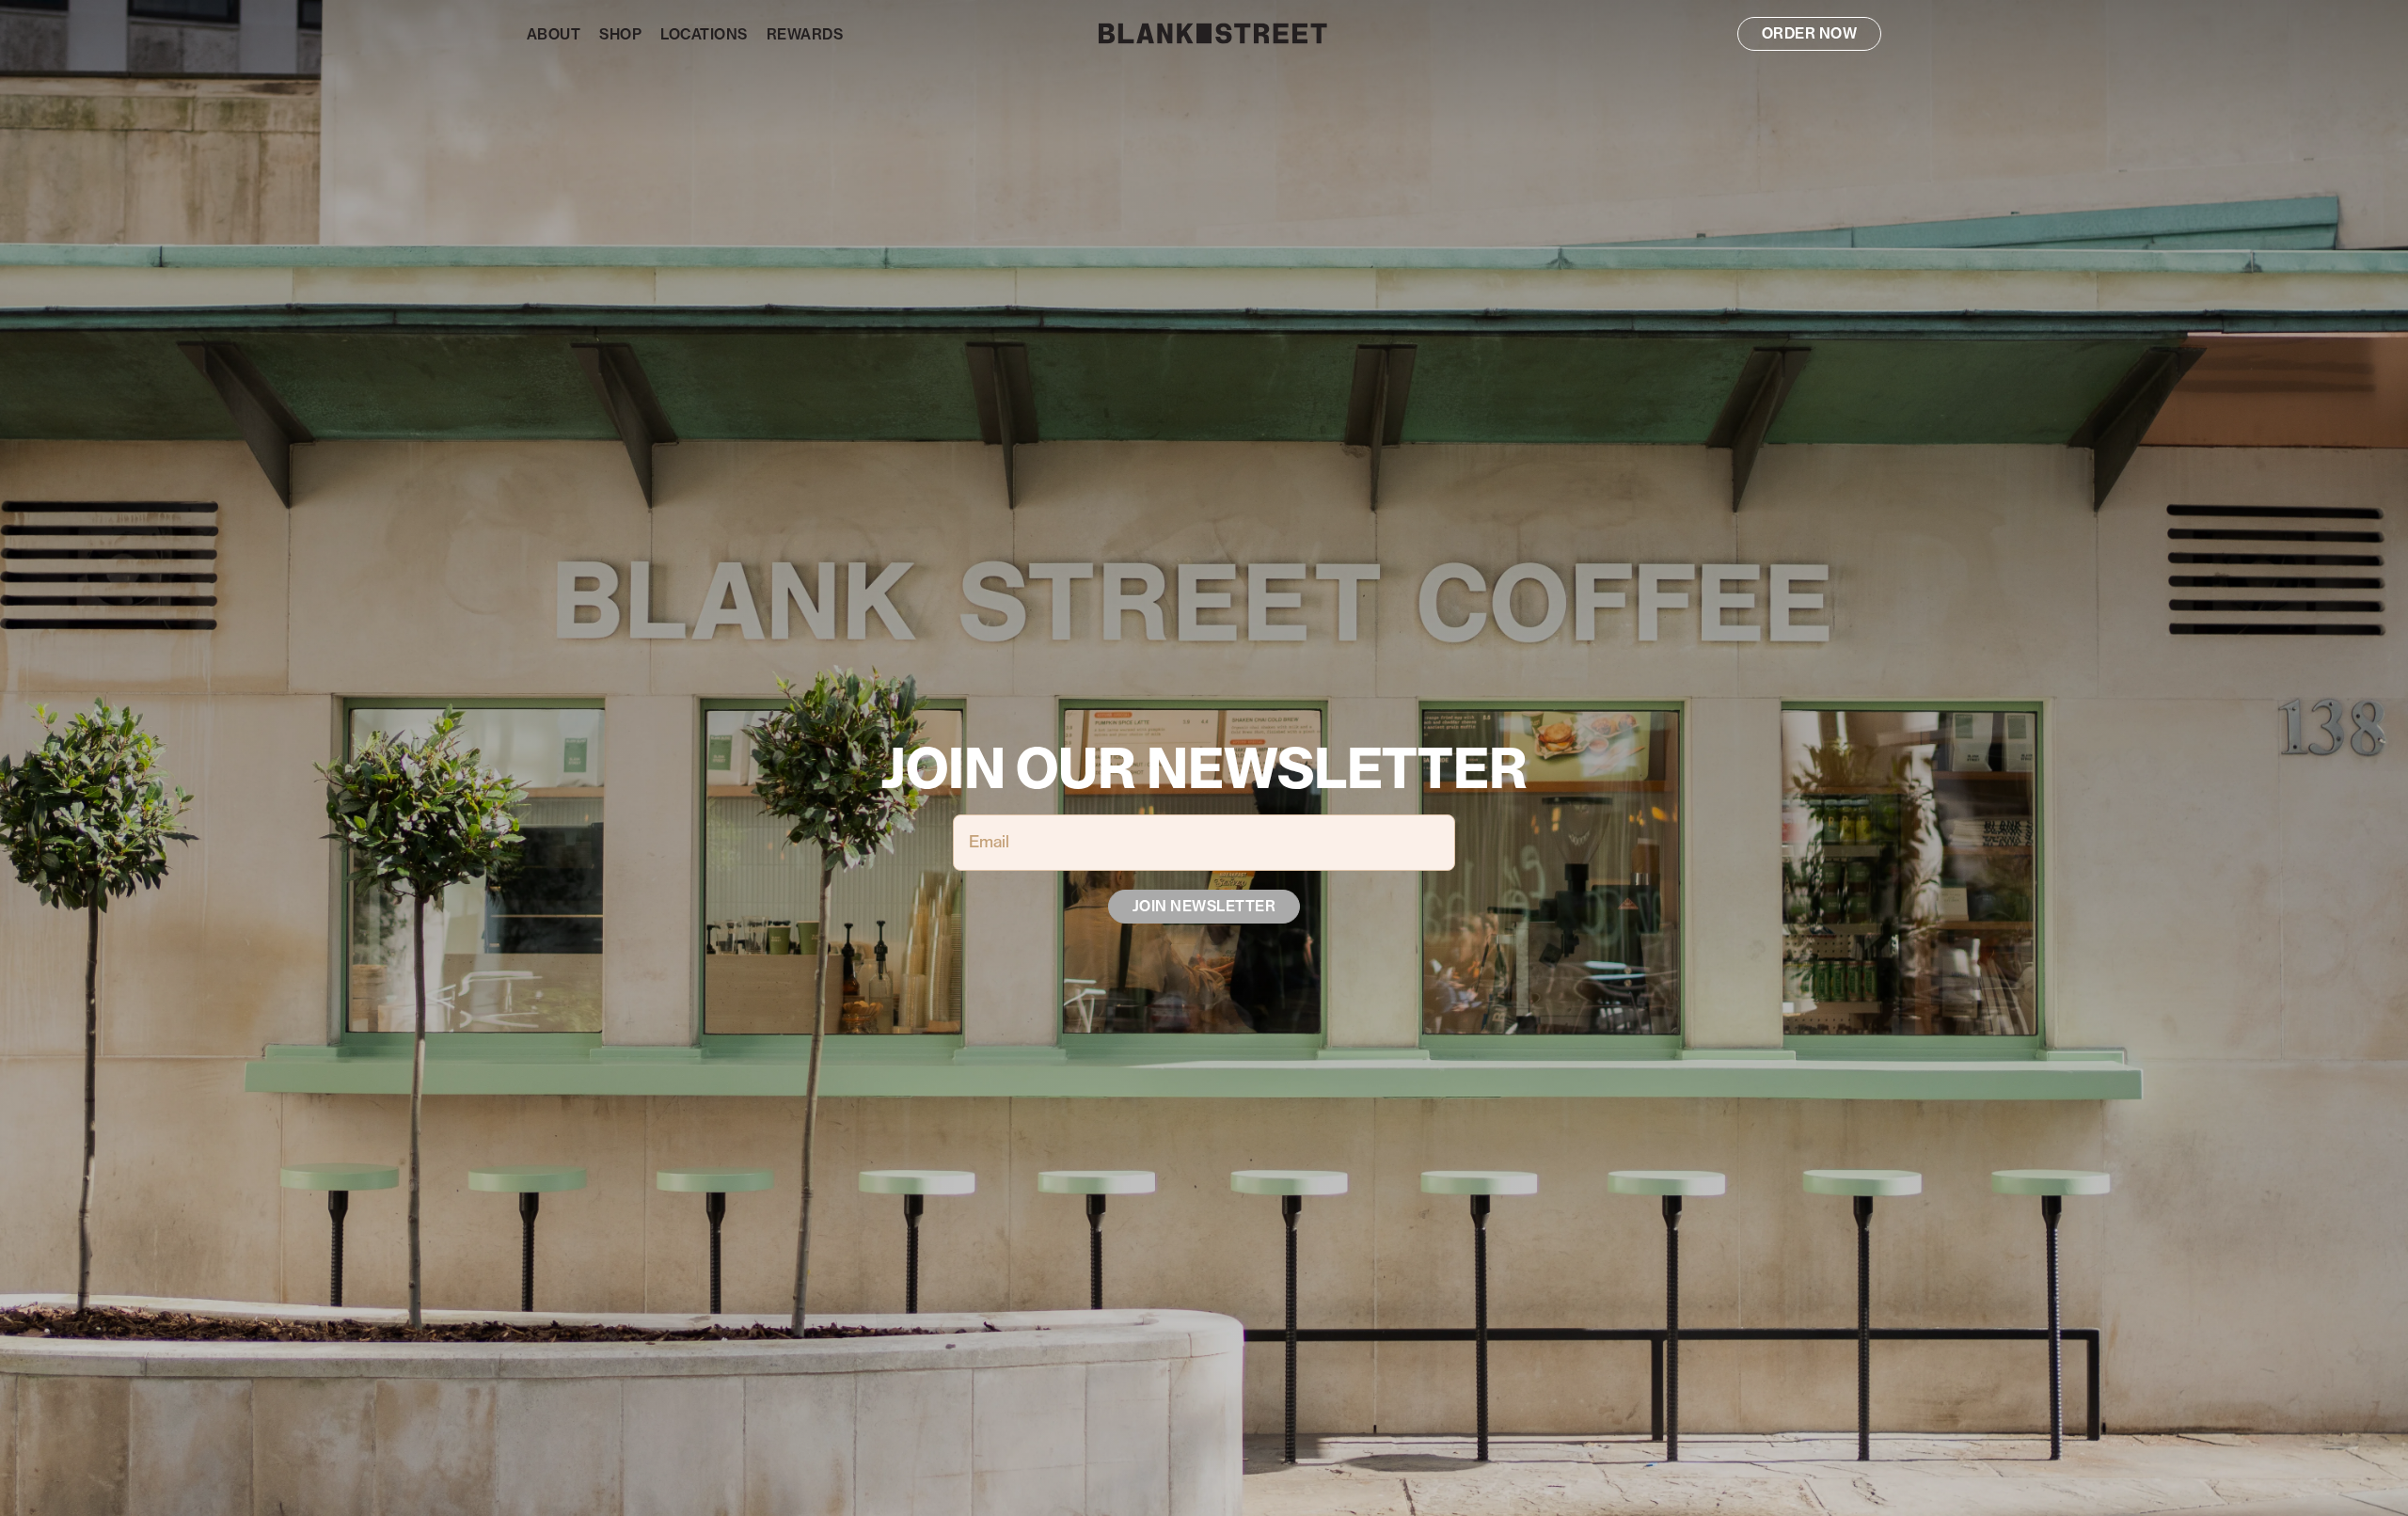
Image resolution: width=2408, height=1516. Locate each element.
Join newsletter (1204, 907)
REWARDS (805, 35)
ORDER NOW (1809, 34)
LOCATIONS (704, 35)
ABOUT (554, 35)
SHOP (620, 35)
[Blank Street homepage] (1204, 33)
